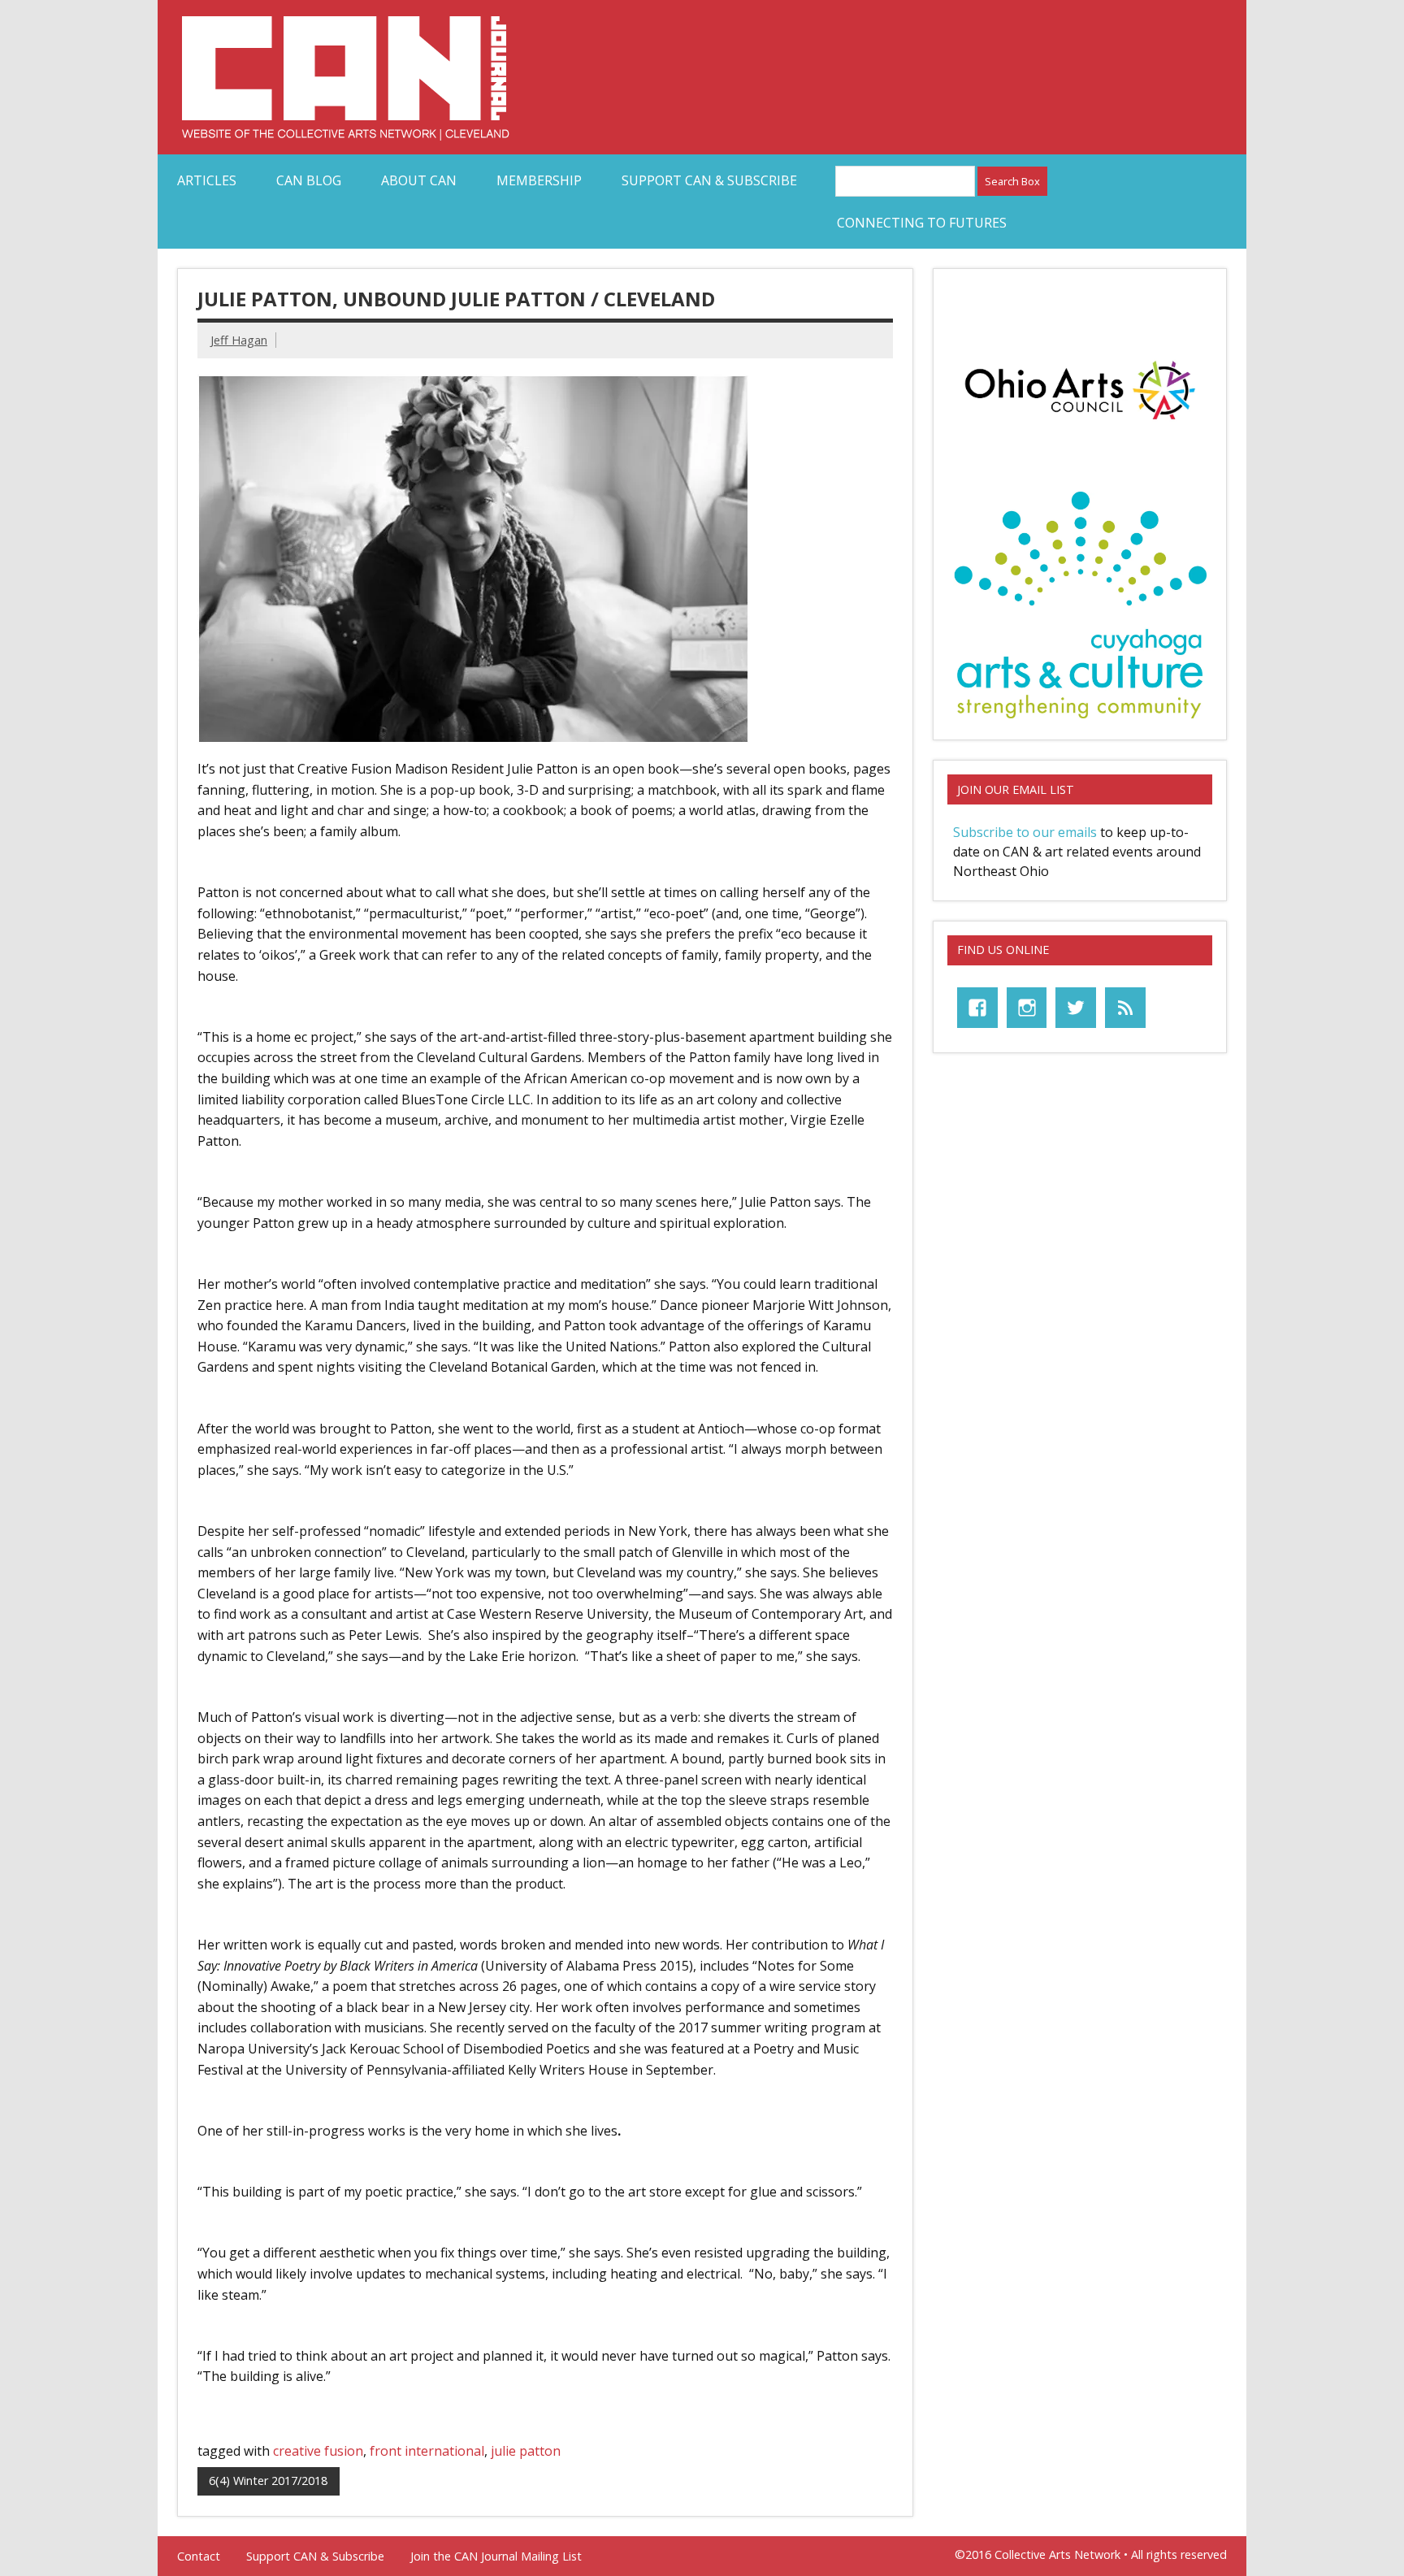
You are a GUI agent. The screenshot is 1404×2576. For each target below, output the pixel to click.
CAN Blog (309, 180)
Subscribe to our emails (1025, 832)
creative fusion (318, 2451)
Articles (207, 180)
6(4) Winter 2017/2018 (268, 2481)
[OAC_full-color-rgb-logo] (1080, 424)
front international (427, 2451)
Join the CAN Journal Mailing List (496, 2556)
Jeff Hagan (239, 340)
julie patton (526, 2451)
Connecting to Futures (922, 223)
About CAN (419, 180)
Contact (199, 2556)
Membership (539, 180)
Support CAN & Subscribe (709, 180)
